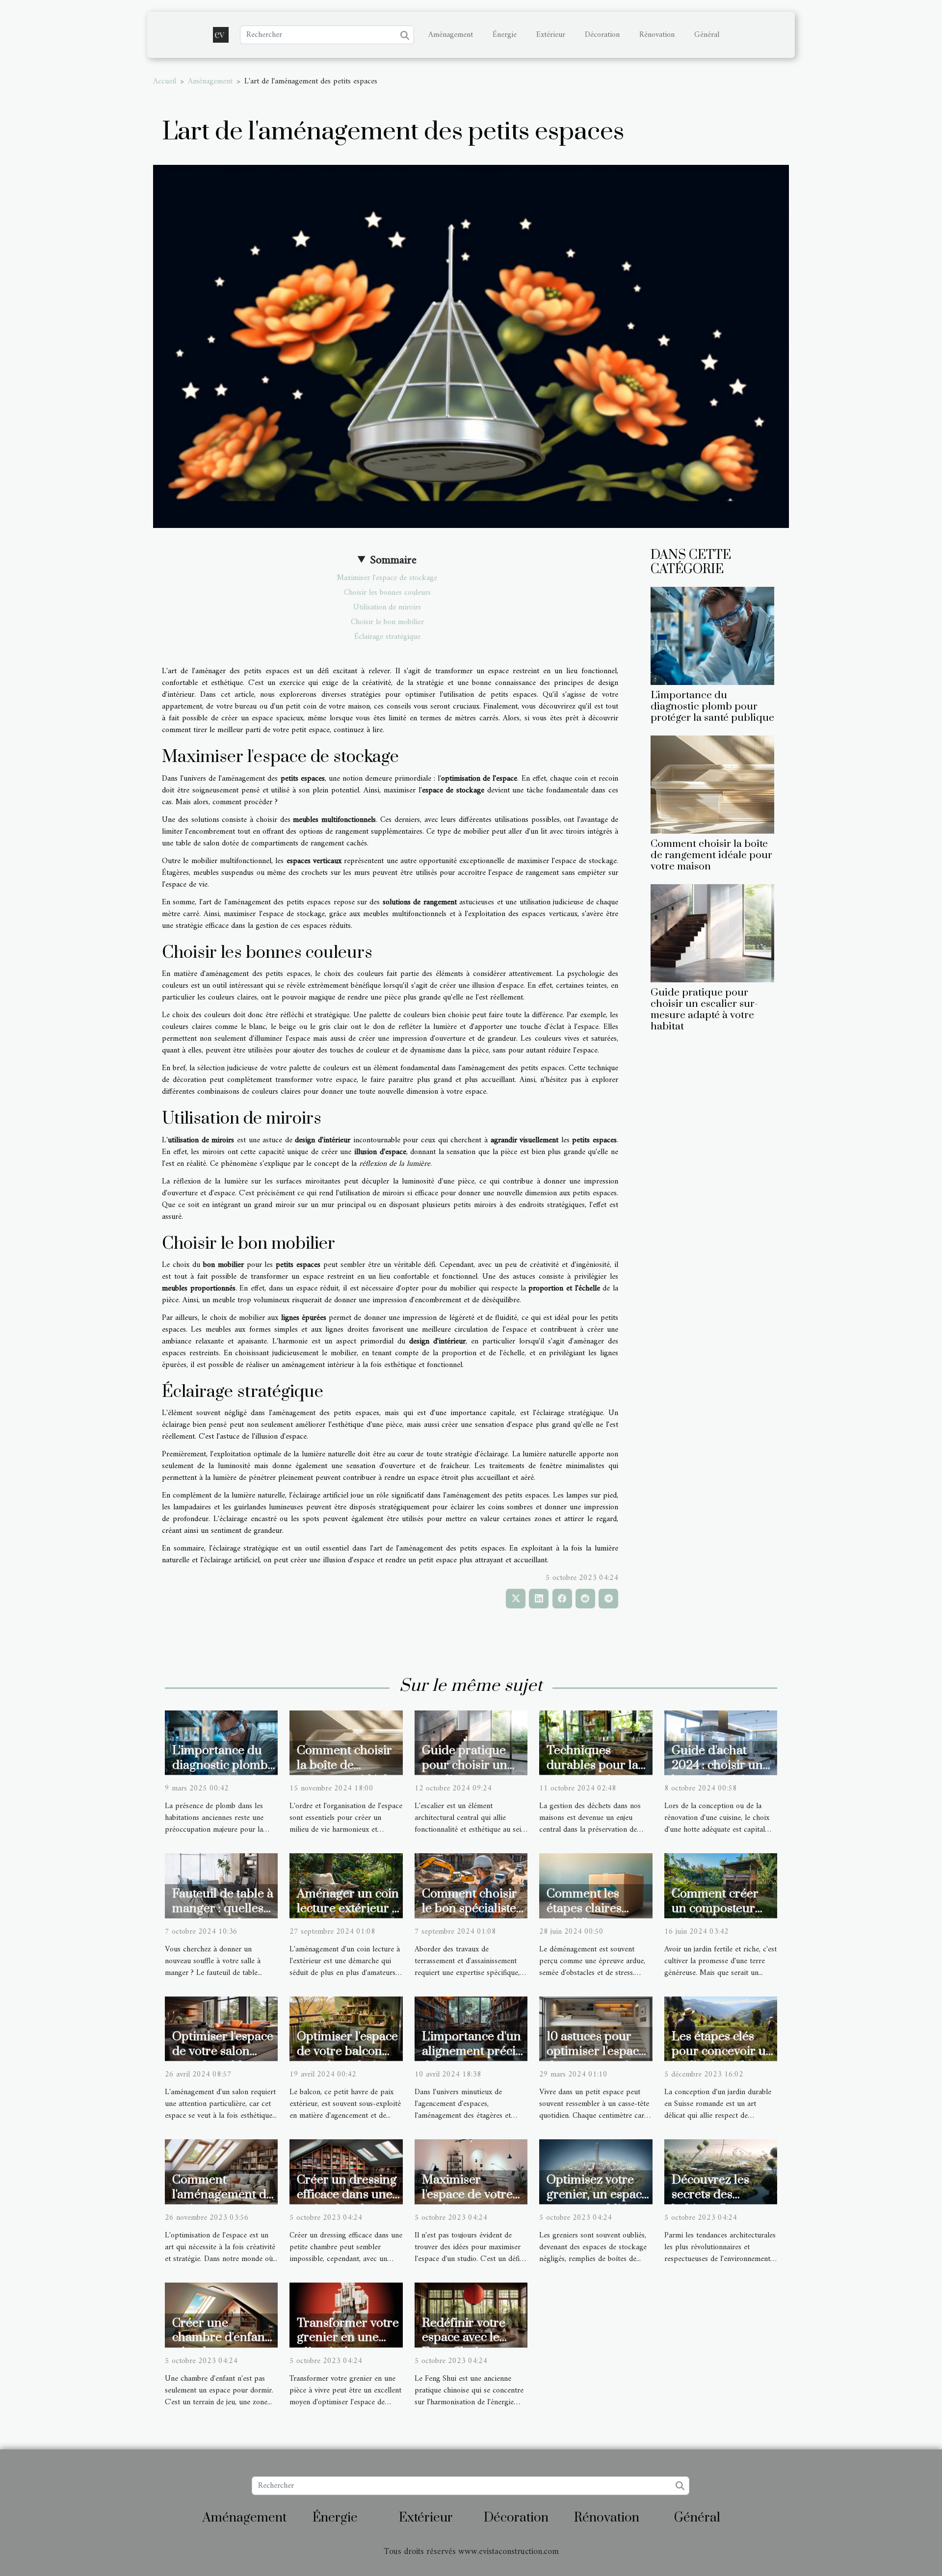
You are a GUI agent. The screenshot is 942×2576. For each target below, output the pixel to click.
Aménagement (451, 35)
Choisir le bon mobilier (387, 622)
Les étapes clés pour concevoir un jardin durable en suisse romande (722, 2059)
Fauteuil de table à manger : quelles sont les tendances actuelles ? (223, 1916)
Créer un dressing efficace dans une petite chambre (347, 2195)
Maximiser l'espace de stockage (387, 578)
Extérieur (551, 35)
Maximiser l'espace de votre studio (467, 2195)
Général (707, 35)
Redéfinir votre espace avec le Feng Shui (464, 2338)
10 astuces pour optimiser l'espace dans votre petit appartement (596, 2059)
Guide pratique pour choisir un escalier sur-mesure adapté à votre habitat (704, 1010)
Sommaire (393, 560)
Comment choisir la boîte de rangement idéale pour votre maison (711, 855)
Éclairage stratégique (387, 637)
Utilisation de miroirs (387, 607)
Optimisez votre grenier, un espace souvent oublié (597, 2195)
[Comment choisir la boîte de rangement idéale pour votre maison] (712, 785)
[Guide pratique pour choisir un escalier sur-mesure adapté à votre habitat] (712, 933)
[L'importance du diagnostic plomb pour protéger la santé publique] (712, 635)
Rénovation (657, 35)
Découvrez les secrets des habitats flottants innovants (718, 2202)
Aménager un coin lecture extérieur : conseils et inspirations (348, 1916)
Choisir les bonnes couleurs (387, 593)
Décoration (602, 35)
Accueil (165, 81)
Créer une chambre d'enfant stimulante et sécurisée (221, 2345)
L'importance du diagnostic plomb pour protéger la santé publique (712, 707)
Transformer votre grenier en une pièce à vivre (348, 2338)
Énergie (505, 35)
